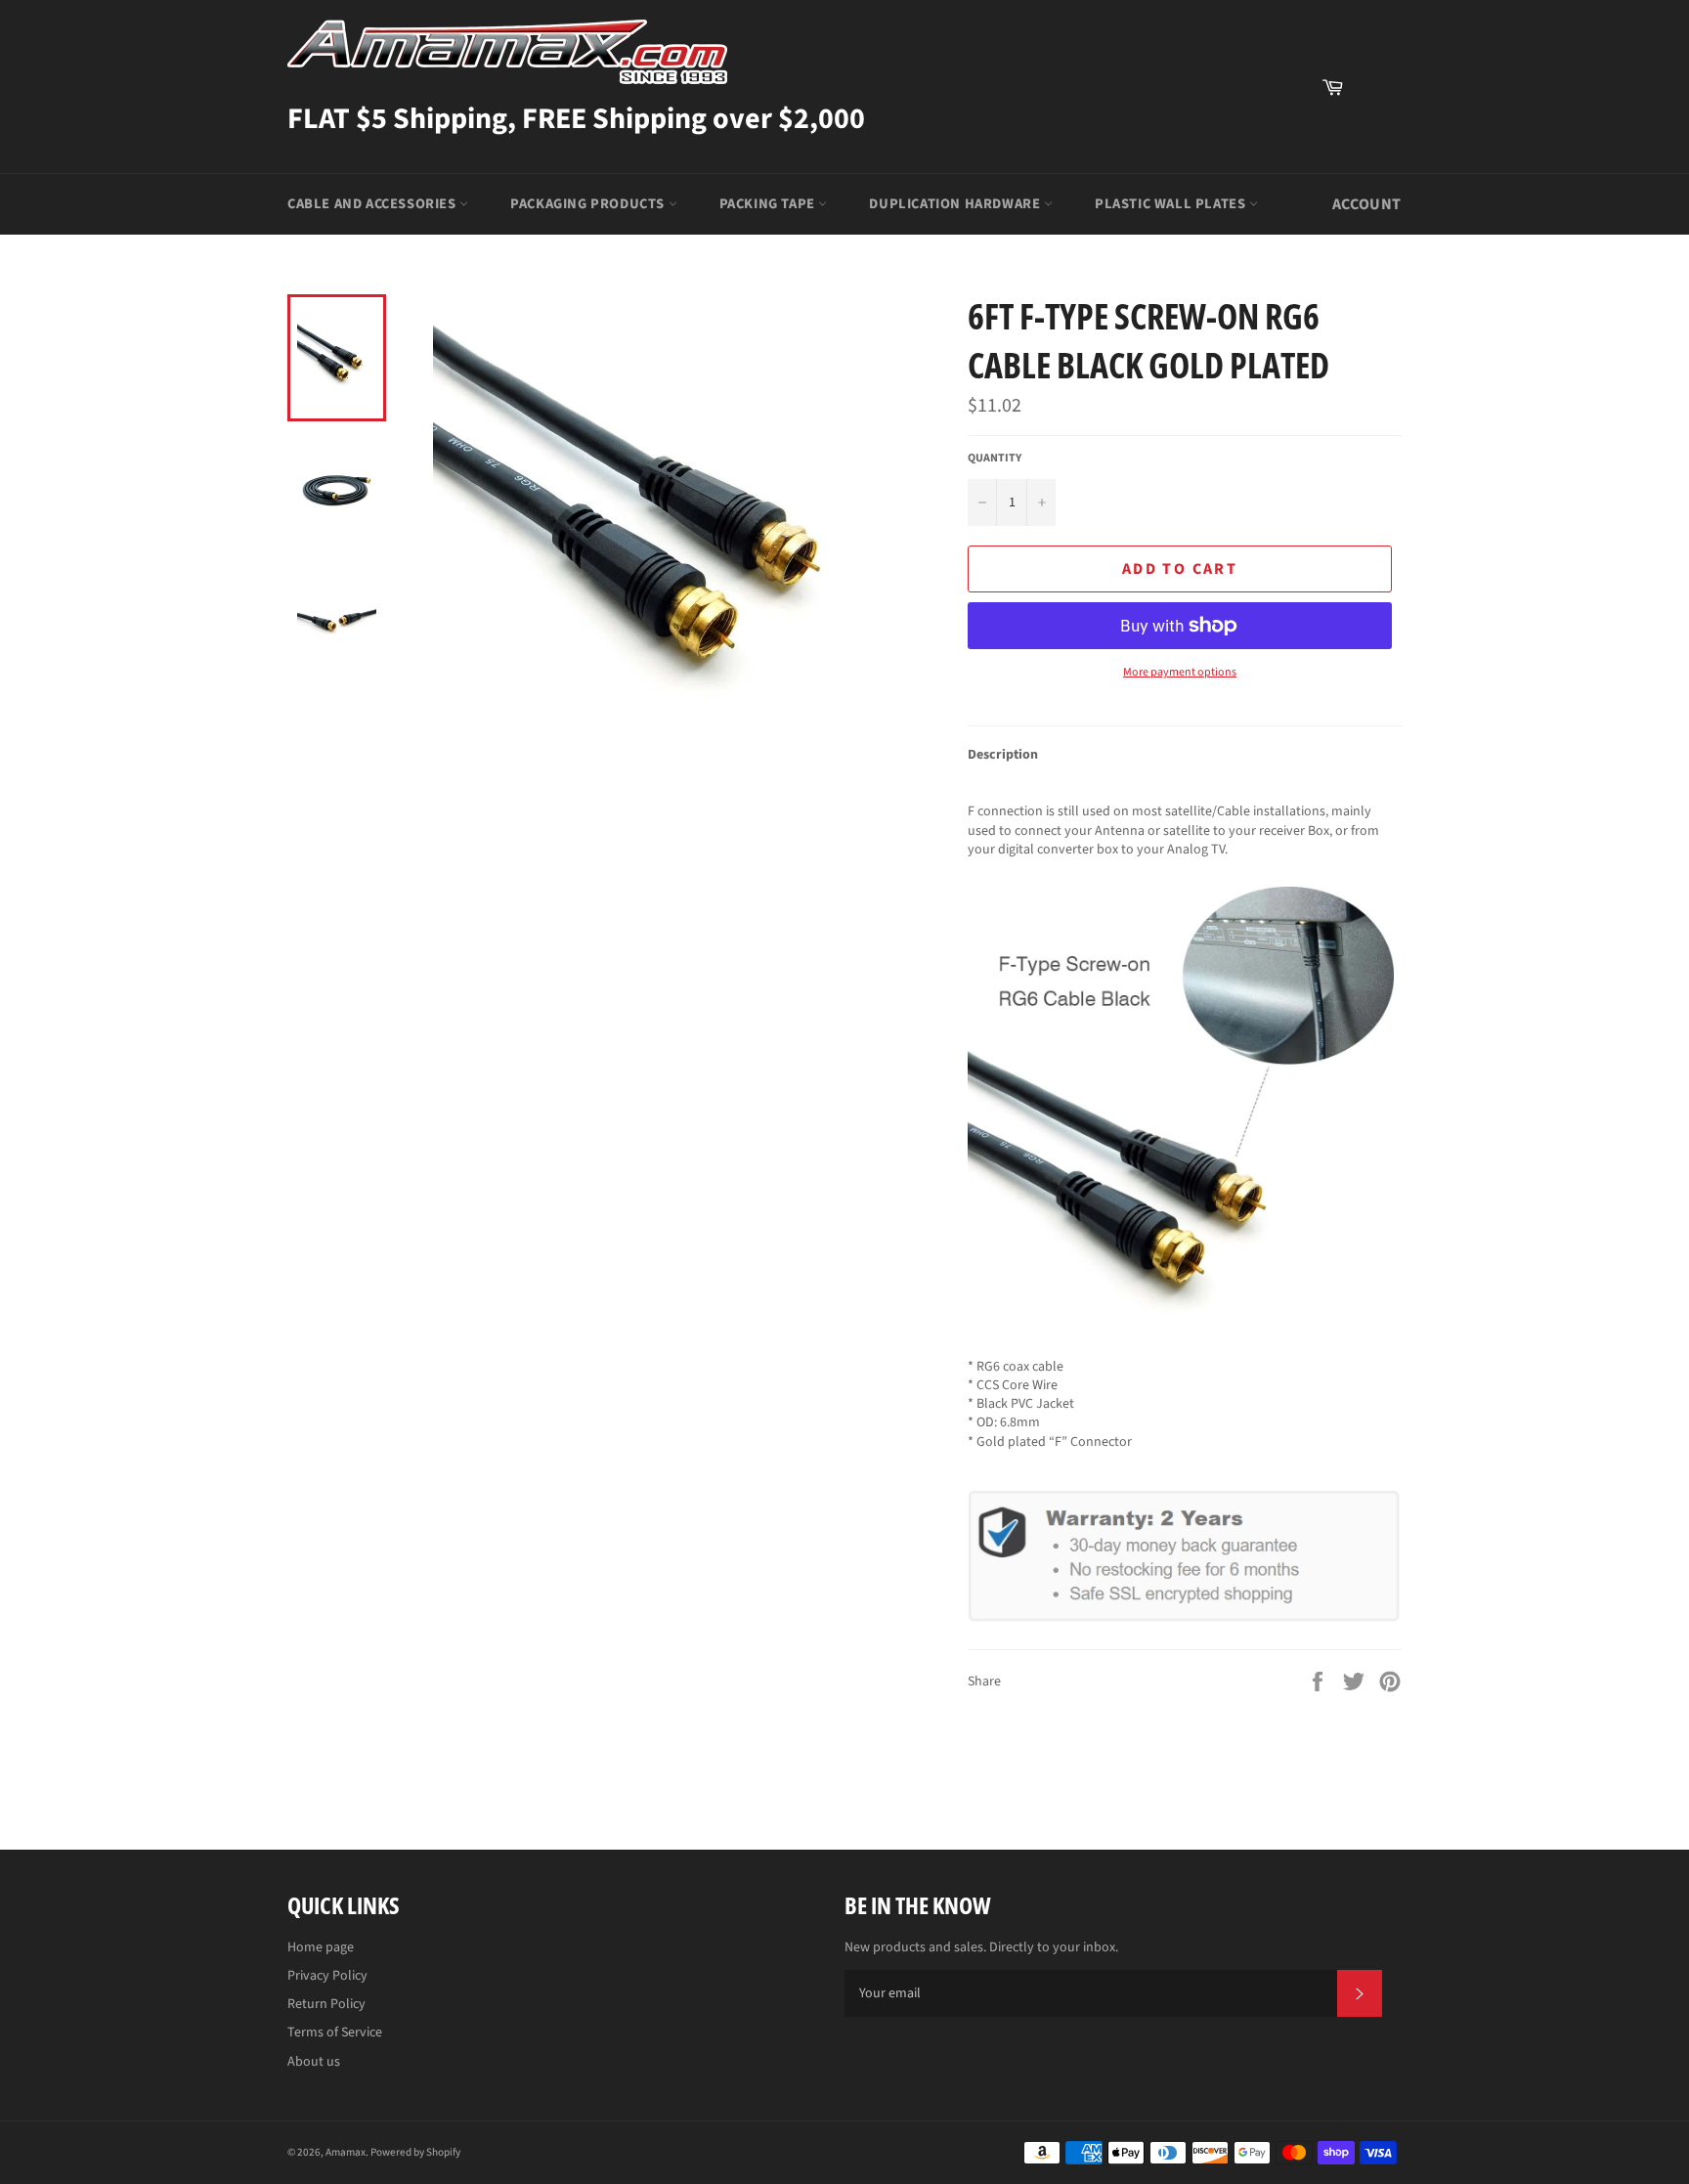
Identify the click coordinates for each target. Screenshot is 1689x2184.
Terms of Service (335, 2032)
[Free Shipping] (1377, 87)
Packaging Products (589, 204)
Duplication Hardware (956, 204)
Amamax (346, 2152)
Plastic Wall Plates (1172, 204)
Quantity (995, 459)
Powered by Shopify (415, 2152)
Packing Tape (769, 204)
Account (1367, 204)
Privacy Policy (327, 1976)
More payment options (1180, 673)
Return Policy (326, 2004)
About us (314, 2062)
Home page (321, 1947)
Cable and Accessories (373, 204)
